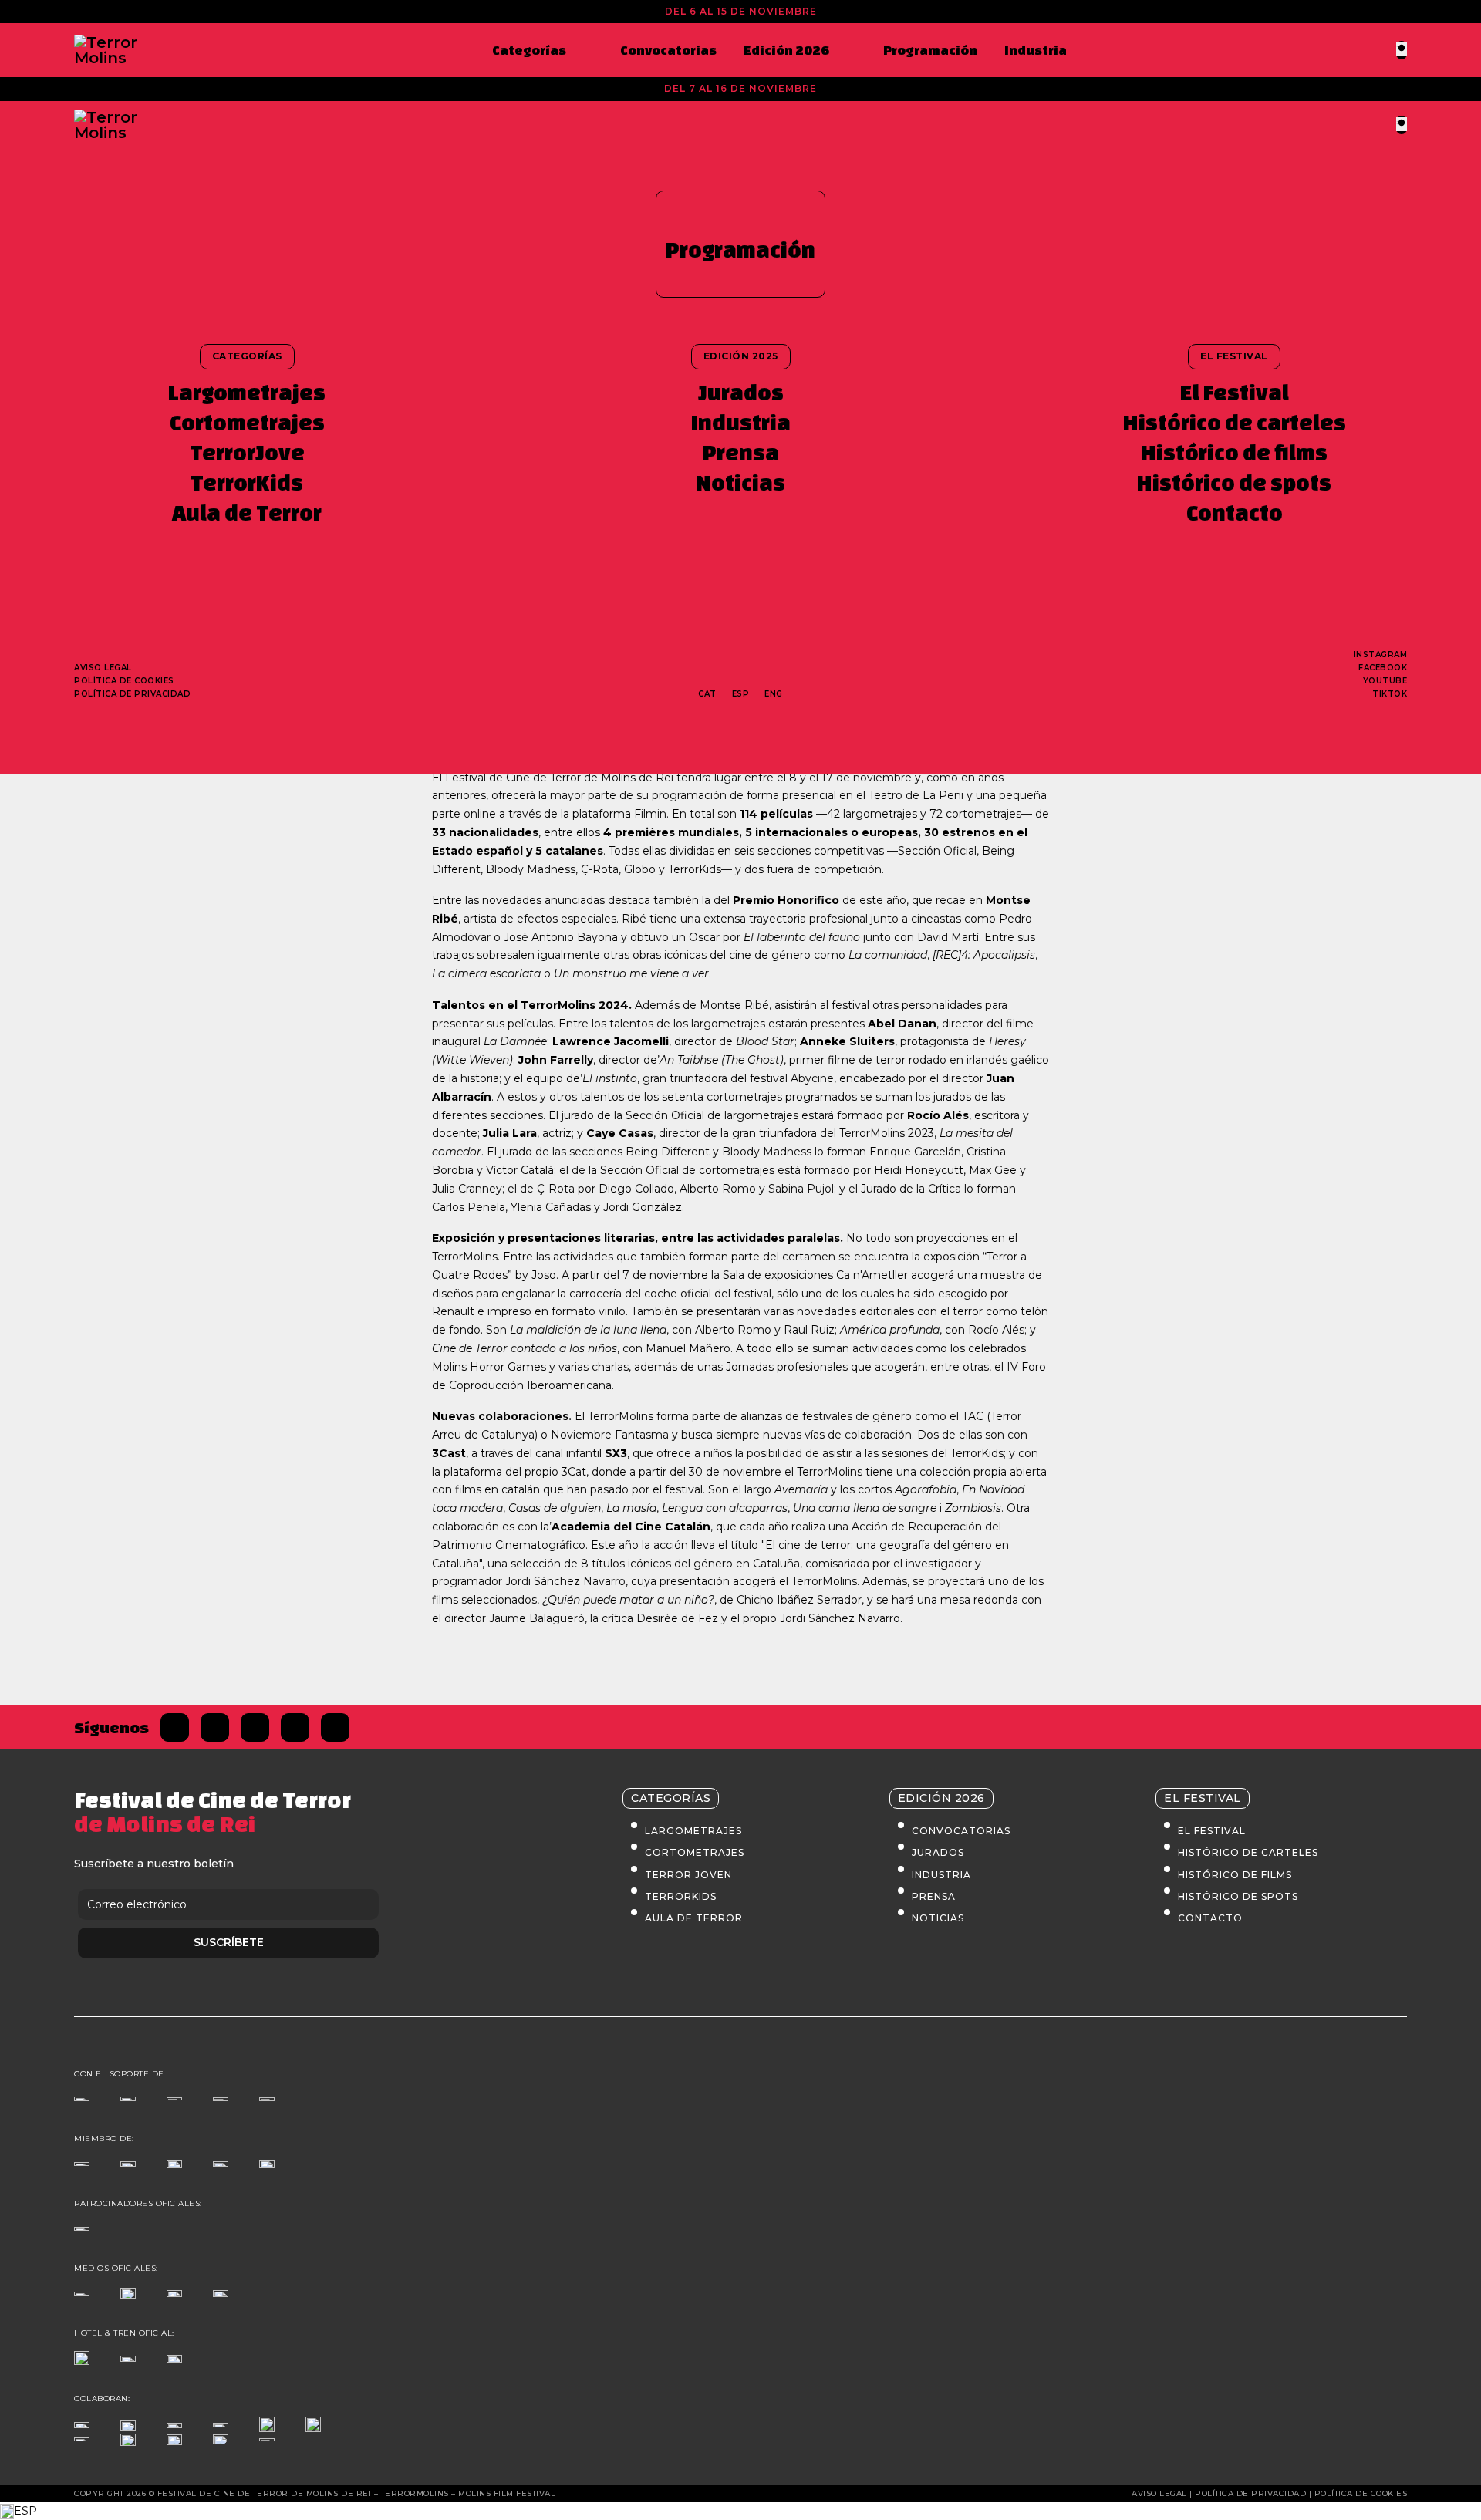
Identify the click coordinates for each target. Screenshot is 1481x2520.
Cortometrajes (247, 422)
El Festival (1235, 392)
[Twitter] (215, 1727)
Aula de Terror (247, 513)
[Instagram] (255, 1727)
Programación (930, 50)
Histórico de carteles (1235, 422)
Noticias (740, 482)
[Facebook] (175, 1727)
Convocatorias (668, 50)
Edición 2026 (786, 50)
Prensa (741, 452)
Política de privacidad (132, 694)
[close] (1402, 49)
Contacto (1235, 513)
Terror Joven (688, 1875)
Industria (1036, 50)
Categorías (529, 50)
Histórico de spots (1234, 482)
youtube (1385, 681)
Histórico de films (1234, 452)
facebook (1383, 668)
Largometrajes (247, 392)
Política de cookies (124, 681)
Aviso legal (103, 668)
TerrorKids (247, 482)
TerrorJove (247, 452)
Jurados (741, 392)
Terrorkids (681, 1896)
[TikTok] (295, 1727)
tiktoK (1390, 694)
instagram (1381, 654)
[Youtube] (335, 1727)
